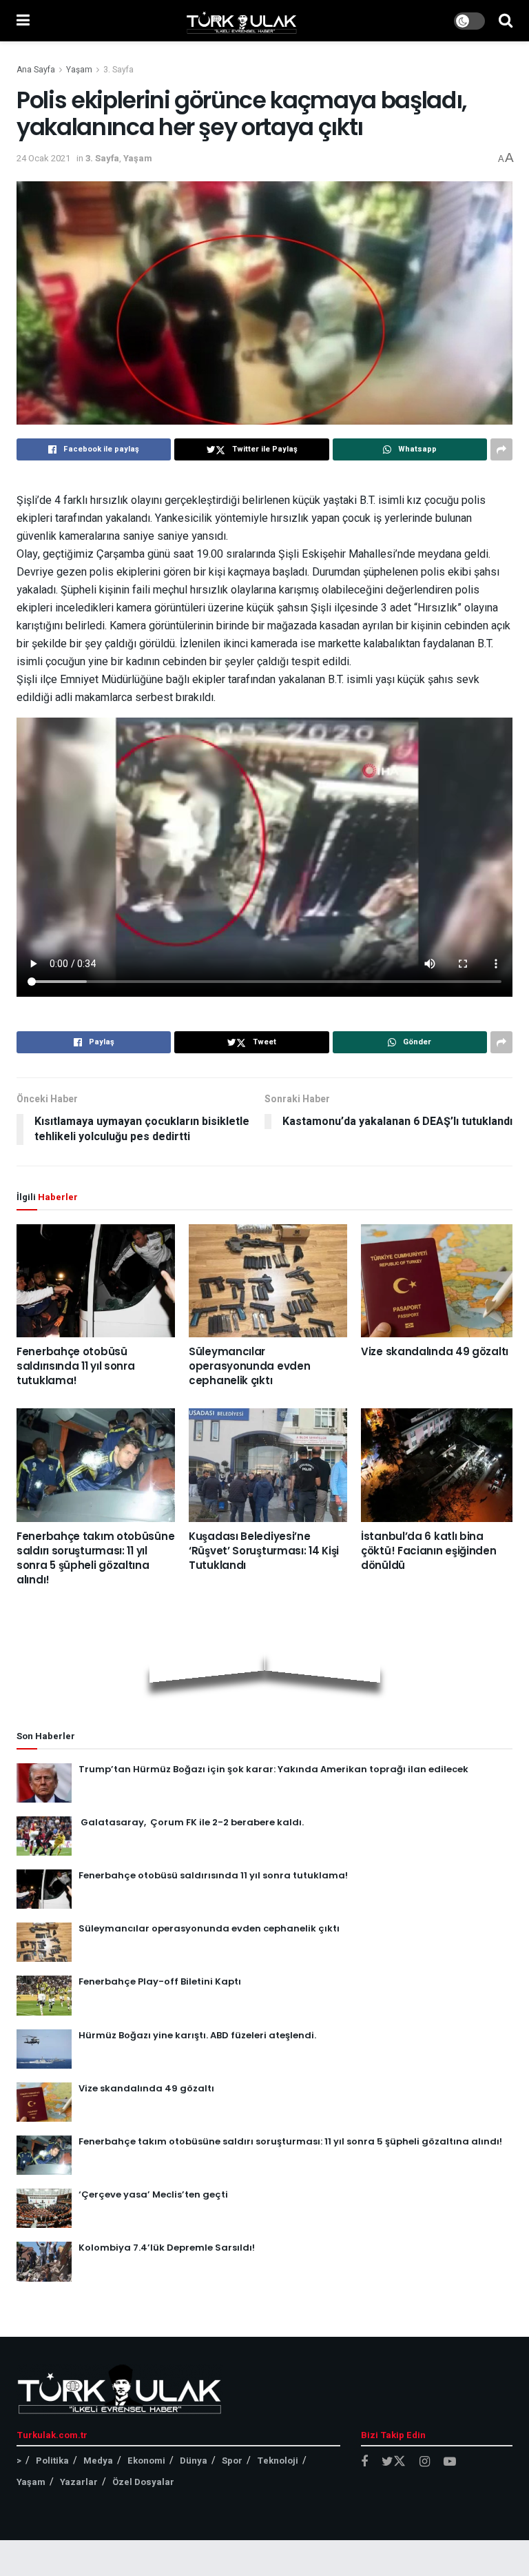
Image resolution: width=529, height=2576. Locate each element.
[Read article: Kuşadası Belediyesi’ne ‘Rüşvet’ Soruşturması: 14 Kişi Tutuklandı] (268, 1465)
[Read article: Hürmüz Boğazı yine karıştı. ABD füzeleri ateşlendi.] (44, 2049)
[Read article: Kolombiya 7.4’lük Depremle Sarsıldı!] (44, 2261)
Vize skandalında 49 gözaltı (435, 1351)
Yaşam (79, 70)
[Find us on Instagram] (425, 2462)
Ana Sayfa (36, 70)
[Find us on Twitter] (394, 2462)
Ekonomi (146, 2461)
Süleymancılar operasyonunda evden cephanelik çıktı (249, 1366)
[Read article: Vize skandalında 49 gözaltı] (440, 1281)
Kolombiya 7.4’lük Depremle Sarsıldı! (167, 2248)
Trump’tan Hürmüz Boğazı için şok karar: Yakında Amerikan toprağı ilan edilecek (273, 1769)
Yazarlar (79, 2482)
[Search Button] (506, 21)
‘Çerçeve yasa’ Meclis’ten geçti (153, 2194)
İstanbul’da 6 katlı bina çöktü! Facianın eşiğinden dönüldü (429, 1551)
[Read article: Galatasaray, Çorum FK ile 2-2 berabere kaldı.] (44, 1836)
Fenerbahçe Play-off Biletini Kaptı (160, 1981)
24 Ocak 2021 (43, 158)
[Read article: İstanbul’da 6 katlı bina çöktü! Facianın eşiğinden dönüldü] (440, 1465)
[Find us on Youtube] (450, 2462)
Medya (98, 2461)
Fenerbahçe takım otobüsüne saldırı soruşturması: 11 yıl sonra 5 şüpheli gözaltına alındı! (95, 1558)
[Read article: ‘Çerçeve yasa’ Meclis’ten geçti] (44, 2208)
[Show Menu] (23, 21)
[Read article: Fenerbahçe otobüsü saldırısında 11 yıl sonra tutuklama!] (96, 1281)
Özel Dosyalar (143, 2482)
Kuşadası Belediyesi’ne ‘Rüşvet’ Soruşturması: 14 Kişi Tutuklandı (264, 1551)
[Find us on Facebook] (364, 2462)
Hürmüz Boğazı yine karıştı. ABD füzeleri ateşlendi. (197, 2035)
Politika (52, 2461)
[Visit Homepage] (242, 21)
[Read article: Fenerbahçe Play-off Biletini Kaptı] (44, 1995)
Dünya (194, 2461)
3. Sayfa (118, 70)
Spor (232, 2461)
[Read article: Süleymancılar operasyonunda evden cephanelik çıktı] (268, 1281)
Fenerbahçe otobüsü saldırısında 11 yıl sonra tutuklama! (76, 1366)
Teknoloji (278, 2461)
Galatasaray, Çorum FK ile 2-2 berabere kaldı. (191, 1822)
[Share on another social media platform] (501, 449)
